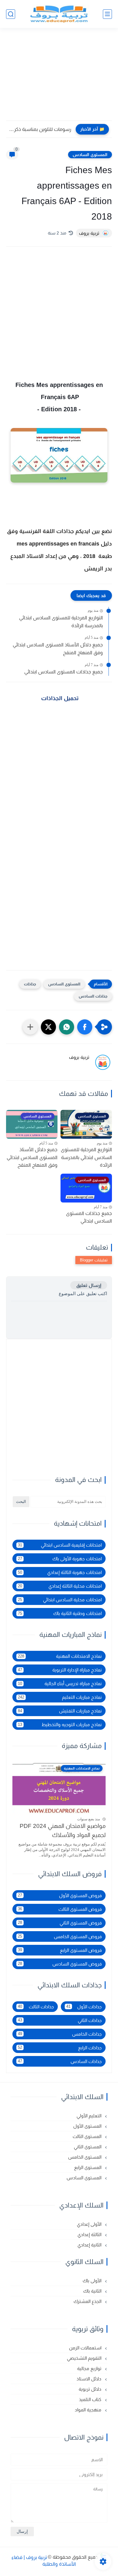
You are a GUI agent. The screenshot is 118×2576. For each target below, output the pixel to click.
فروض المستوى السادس (60, 1964)
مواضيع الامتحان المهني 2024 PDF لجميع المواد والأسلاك (63, 1830)
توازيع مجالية (90, 2368)
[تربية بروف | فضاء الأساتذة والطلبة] (59, 14)
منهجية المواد (89, 2410)
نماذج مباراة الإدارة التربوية (60, 1670)
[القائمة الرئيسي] (107, 14)
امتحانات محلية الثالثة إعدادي (60, 1586)
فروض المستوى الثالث (60, 1909)
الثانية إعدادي (90, 2245)
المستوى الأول (88, 2126)
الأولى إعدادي (90, 2224)
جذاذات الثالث (36, 2007)
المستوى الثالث (88, 2136)
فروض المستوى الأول (60, 1895)
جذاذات (30, 984)
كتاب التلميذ (91, 2399)
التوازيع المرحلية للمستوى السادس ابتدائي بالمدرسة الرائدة (61, 622)
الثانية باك (93, 2291)
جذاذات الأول (84, 2007)
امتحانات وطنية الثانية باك (60, 1613)
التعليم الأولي (90, 2116)
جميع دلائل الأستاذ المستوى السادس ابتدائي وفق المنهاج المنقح (58, 649)
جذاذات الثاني (60, 2020)
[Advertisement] (59, 78)
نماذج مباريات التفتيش (60, 1711)
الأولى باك (93, 2281)
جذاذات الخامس (60, 2034)
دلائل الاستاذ (90, 2379)
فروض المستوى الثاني (60, 1923)
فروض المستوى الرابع (60, 1950)
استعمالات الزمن (86, 2348)
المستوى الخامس (85, 2157)
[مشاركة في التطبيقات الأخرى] (30, 1027)
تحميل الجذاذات (59, 698)
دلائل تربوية (91, 2389)
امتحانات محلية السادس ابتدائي (60, 1600)
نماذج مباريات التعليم (60, 1697)
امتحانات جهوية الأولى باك (60, 1559)
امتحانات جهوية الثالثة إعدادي (60, 1572)
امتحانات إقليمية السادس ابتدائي (60, 1545)
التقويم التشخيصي (85, 2358)
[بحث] (11, 14)
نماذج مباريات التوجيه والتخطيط (60, 1724)
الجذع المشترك (88, 2301)
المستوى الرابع (88, 2167)
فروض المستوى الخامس (60, 1936)
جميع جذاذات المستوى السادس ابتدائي (64, 672)
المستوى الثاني (88, 2147)
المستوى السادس (90, 155)
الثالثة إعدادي (90, 2234)
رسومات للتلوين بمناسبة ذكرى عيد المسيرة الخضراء (40, 129)
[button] (85, 1027)
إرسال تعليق (89, 1285)
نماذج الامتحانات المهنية (60, 1656)
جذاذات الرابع (60, 2048)
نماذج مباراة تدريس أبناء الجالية (60, 1683)
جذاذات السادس (93, 996)
